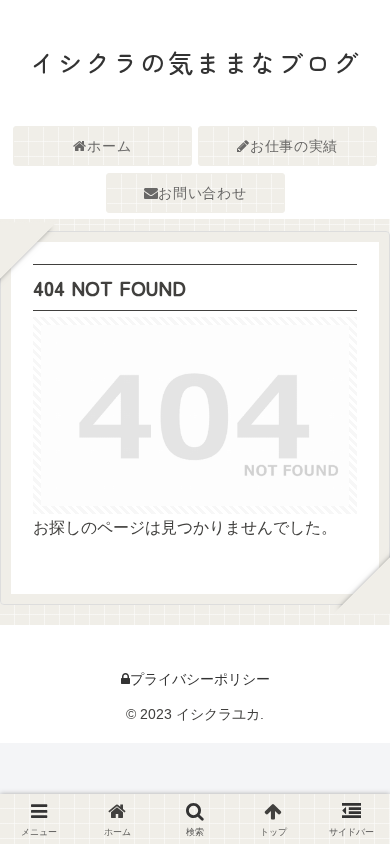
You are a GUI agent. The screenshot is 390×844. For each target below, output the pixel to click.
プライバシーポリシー (200, 679)
